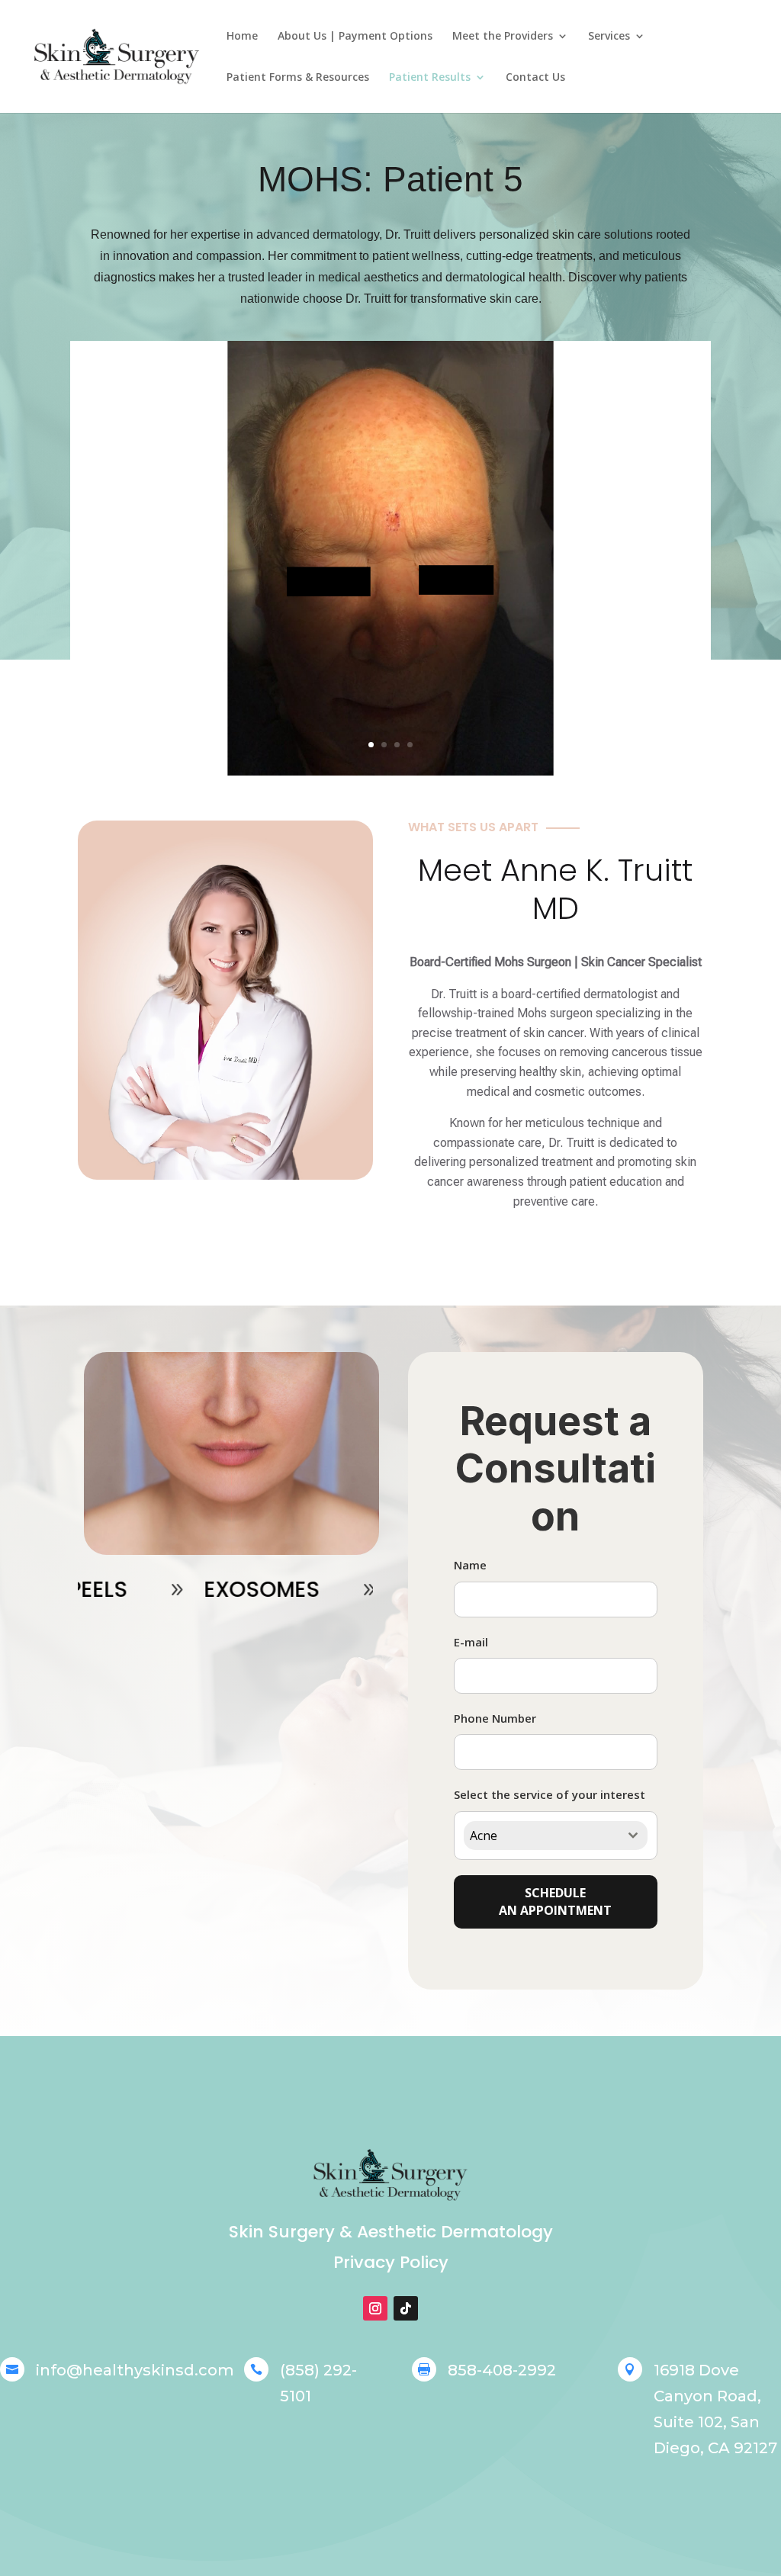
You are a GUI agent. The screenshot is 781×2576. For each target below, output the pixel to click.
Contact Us (535, 78)
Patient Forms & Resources (298, 78)
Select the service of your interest (550, 1794)
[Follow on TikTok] (406, 2308)
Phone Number (495, 1718)
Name (470, 1565)
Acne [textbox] (484, 1836)
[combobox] (556, 1836)
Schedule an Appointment (555, 1901)
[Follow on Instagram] (375, 2308)
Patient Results (430, 78)
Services (609, 37)
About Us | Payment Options (355, 37)
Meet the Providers (503, 37)
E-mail (471, 1642)
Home (242, 37)
